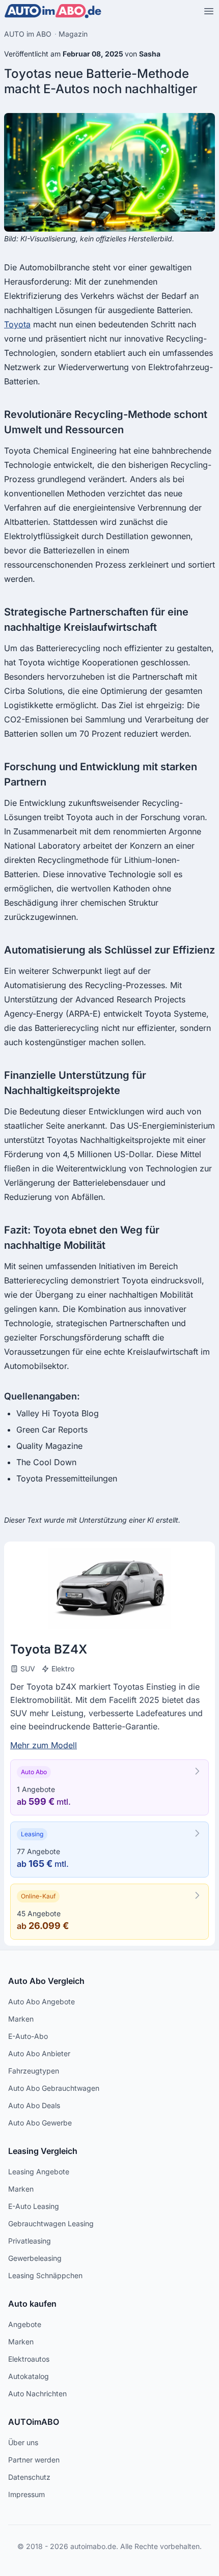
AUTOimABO (34, 2422)
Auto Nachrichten (37, 2393)
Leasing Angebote (39, 2172)
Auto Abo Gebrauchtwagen (54, 2088)
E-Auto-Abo (28, 2036)
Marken (21, 2019)
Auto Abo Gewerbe (40, 2123)
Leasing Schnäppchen (45, 2275)
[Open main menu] (209, 11)
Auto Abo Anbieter (39, 2053)
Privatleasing (30, 2241)
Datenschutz (29, 2477)
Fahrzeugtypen (34, 2071)
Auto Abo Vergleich (46, 1981)
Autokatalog (29, 2376)
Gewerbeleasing (35, 2258)
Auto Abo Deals (34, 2105)
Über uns (23, 2442)
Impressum (26, 2494)
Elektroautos (29, 2359)
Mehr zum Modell (44, 1745)
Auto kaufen (32, 2304)
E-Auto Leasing (34, 2206)
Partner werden (34, 2460)
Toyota (17, 324)
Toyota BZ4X (49, 1649)
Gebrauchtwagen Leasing (51, 2223)
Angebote (25, 2324)
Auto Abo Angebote (42, 2001)
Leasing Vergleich (43, 2151)
